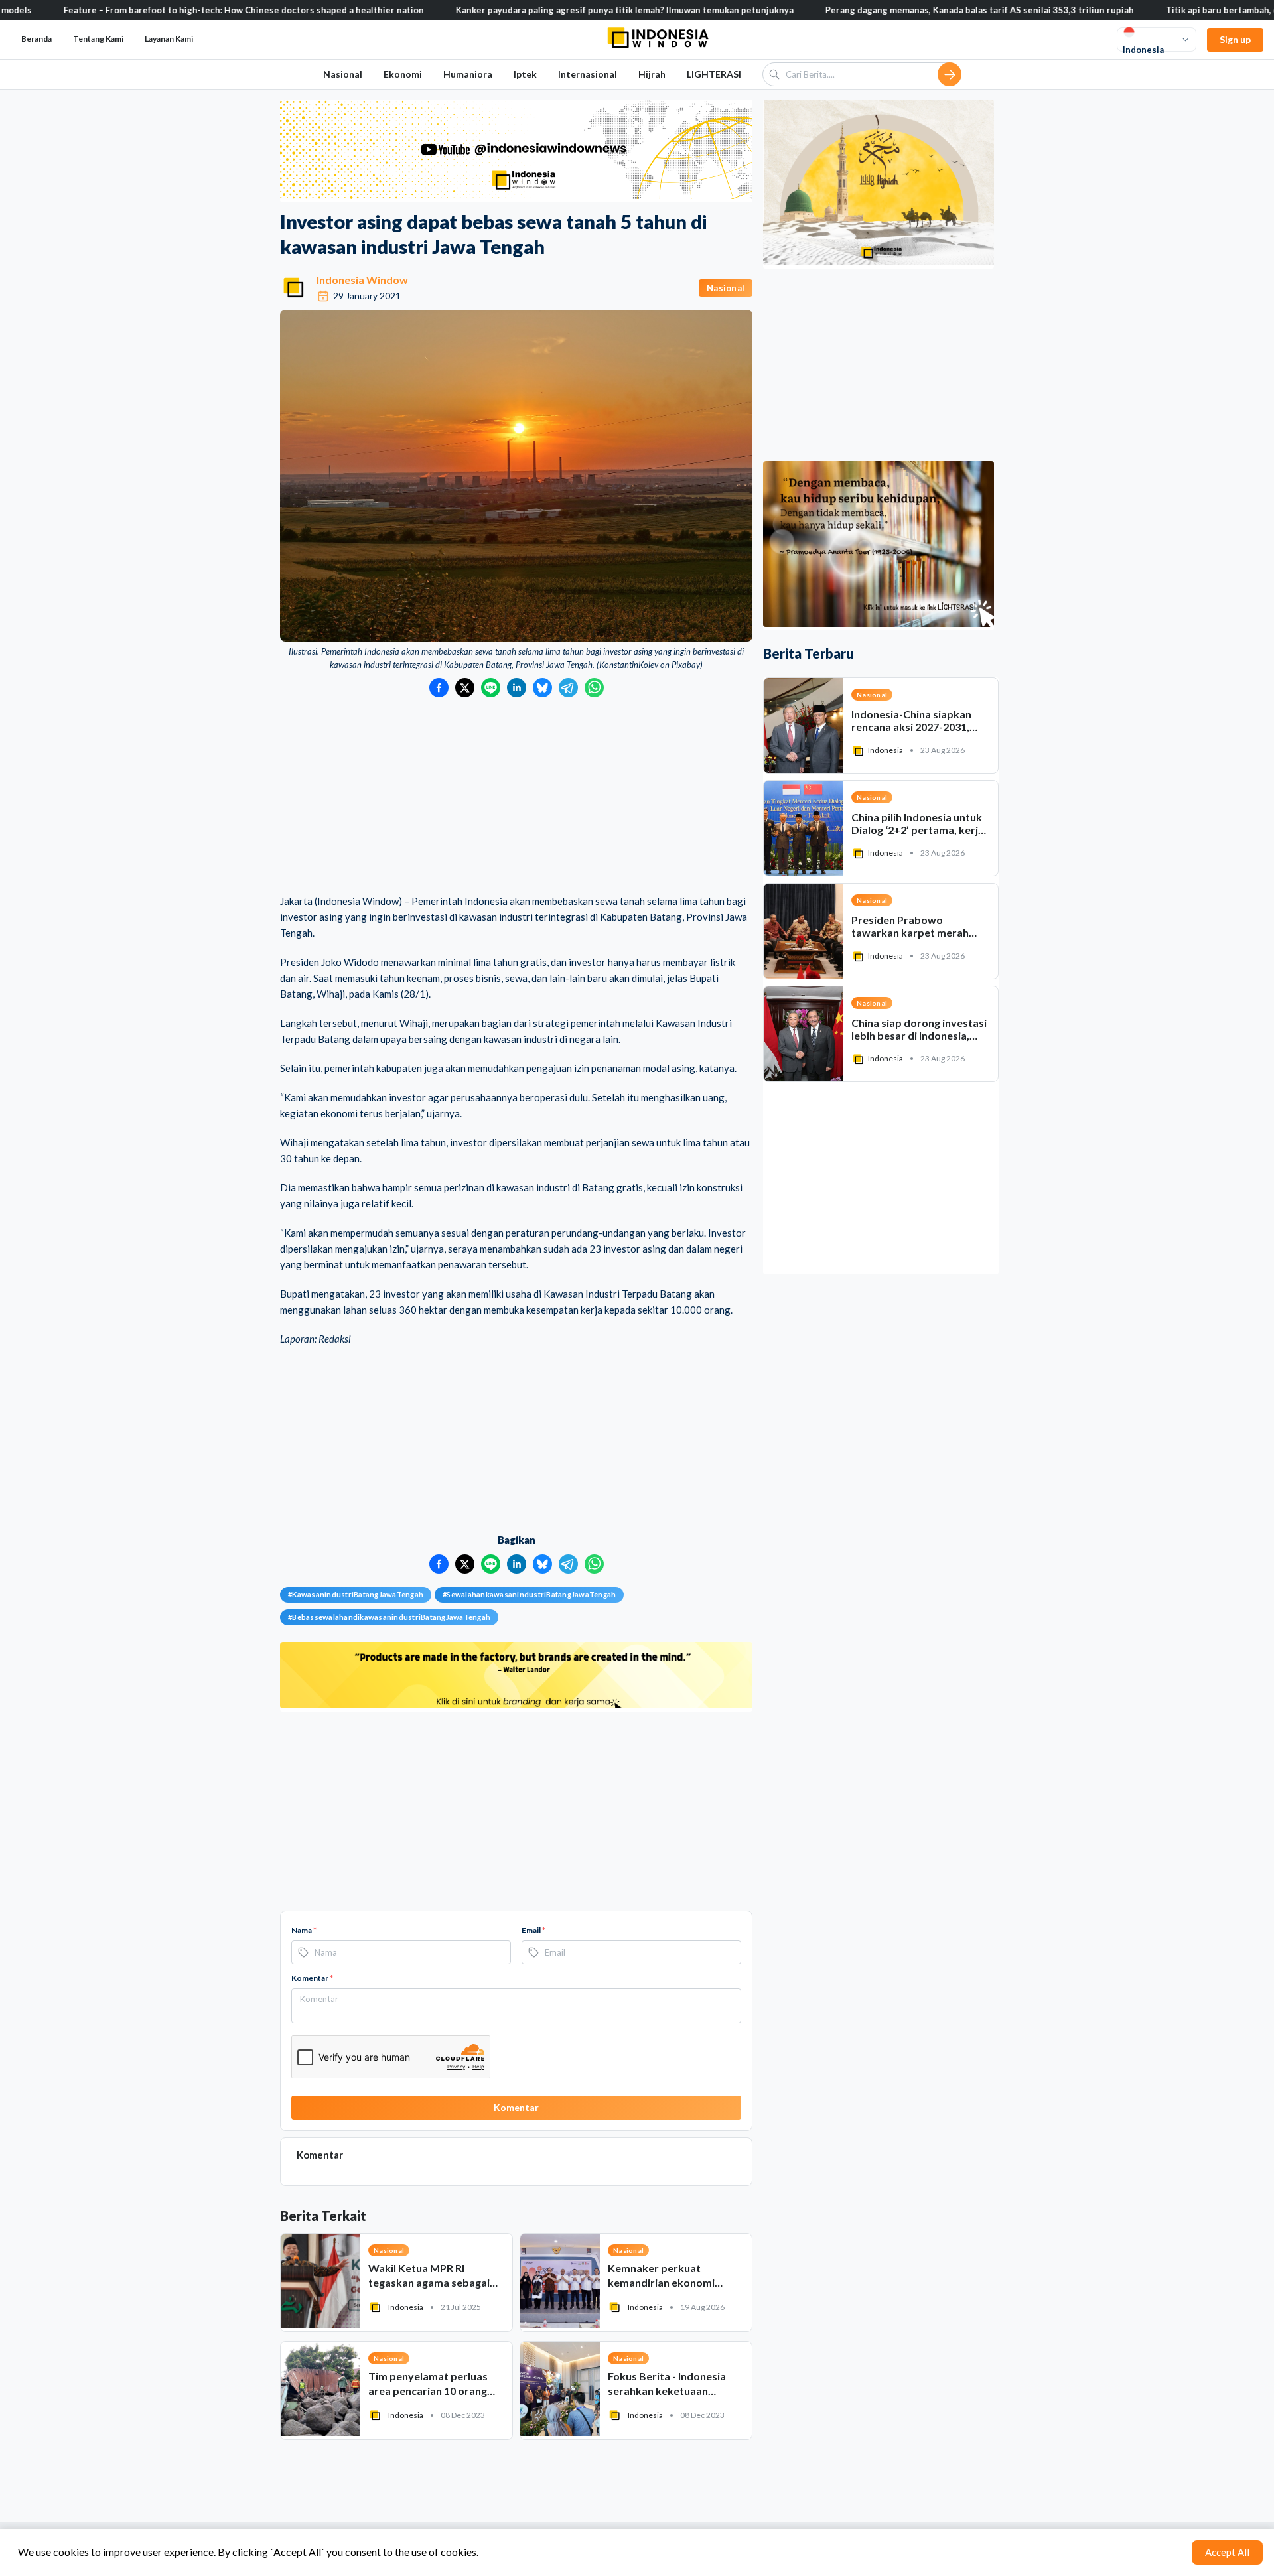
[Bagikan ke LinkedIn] (517, 688)
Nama (304, 1930)
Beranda (36, 39)
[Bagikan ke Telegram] (568, 688)
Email (533, 1930)
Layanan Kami (169, 39)
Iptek (525, 74)
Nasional (343, 74)
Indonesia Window (362, 280)
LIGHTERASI (714, 74)
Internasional (588, 74)
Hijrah (652, 74)
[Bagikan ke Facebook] (439, 688)
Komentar (312, 1978)
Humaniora (468, 74)
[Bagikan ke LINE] (491, 688)
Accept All (1227, 2552)
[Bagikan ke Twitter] (465, 688)
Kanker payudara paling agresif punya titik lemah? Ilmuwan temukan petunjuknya (543, 10)
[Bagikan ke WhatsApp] (594, 688)
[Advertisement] (516, 797)
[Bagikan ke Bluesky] (542, 688)
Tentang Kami (98, 39)
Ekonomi (403, 74)
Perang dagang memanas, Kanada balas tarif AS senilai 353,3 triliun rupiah (898, 10)
